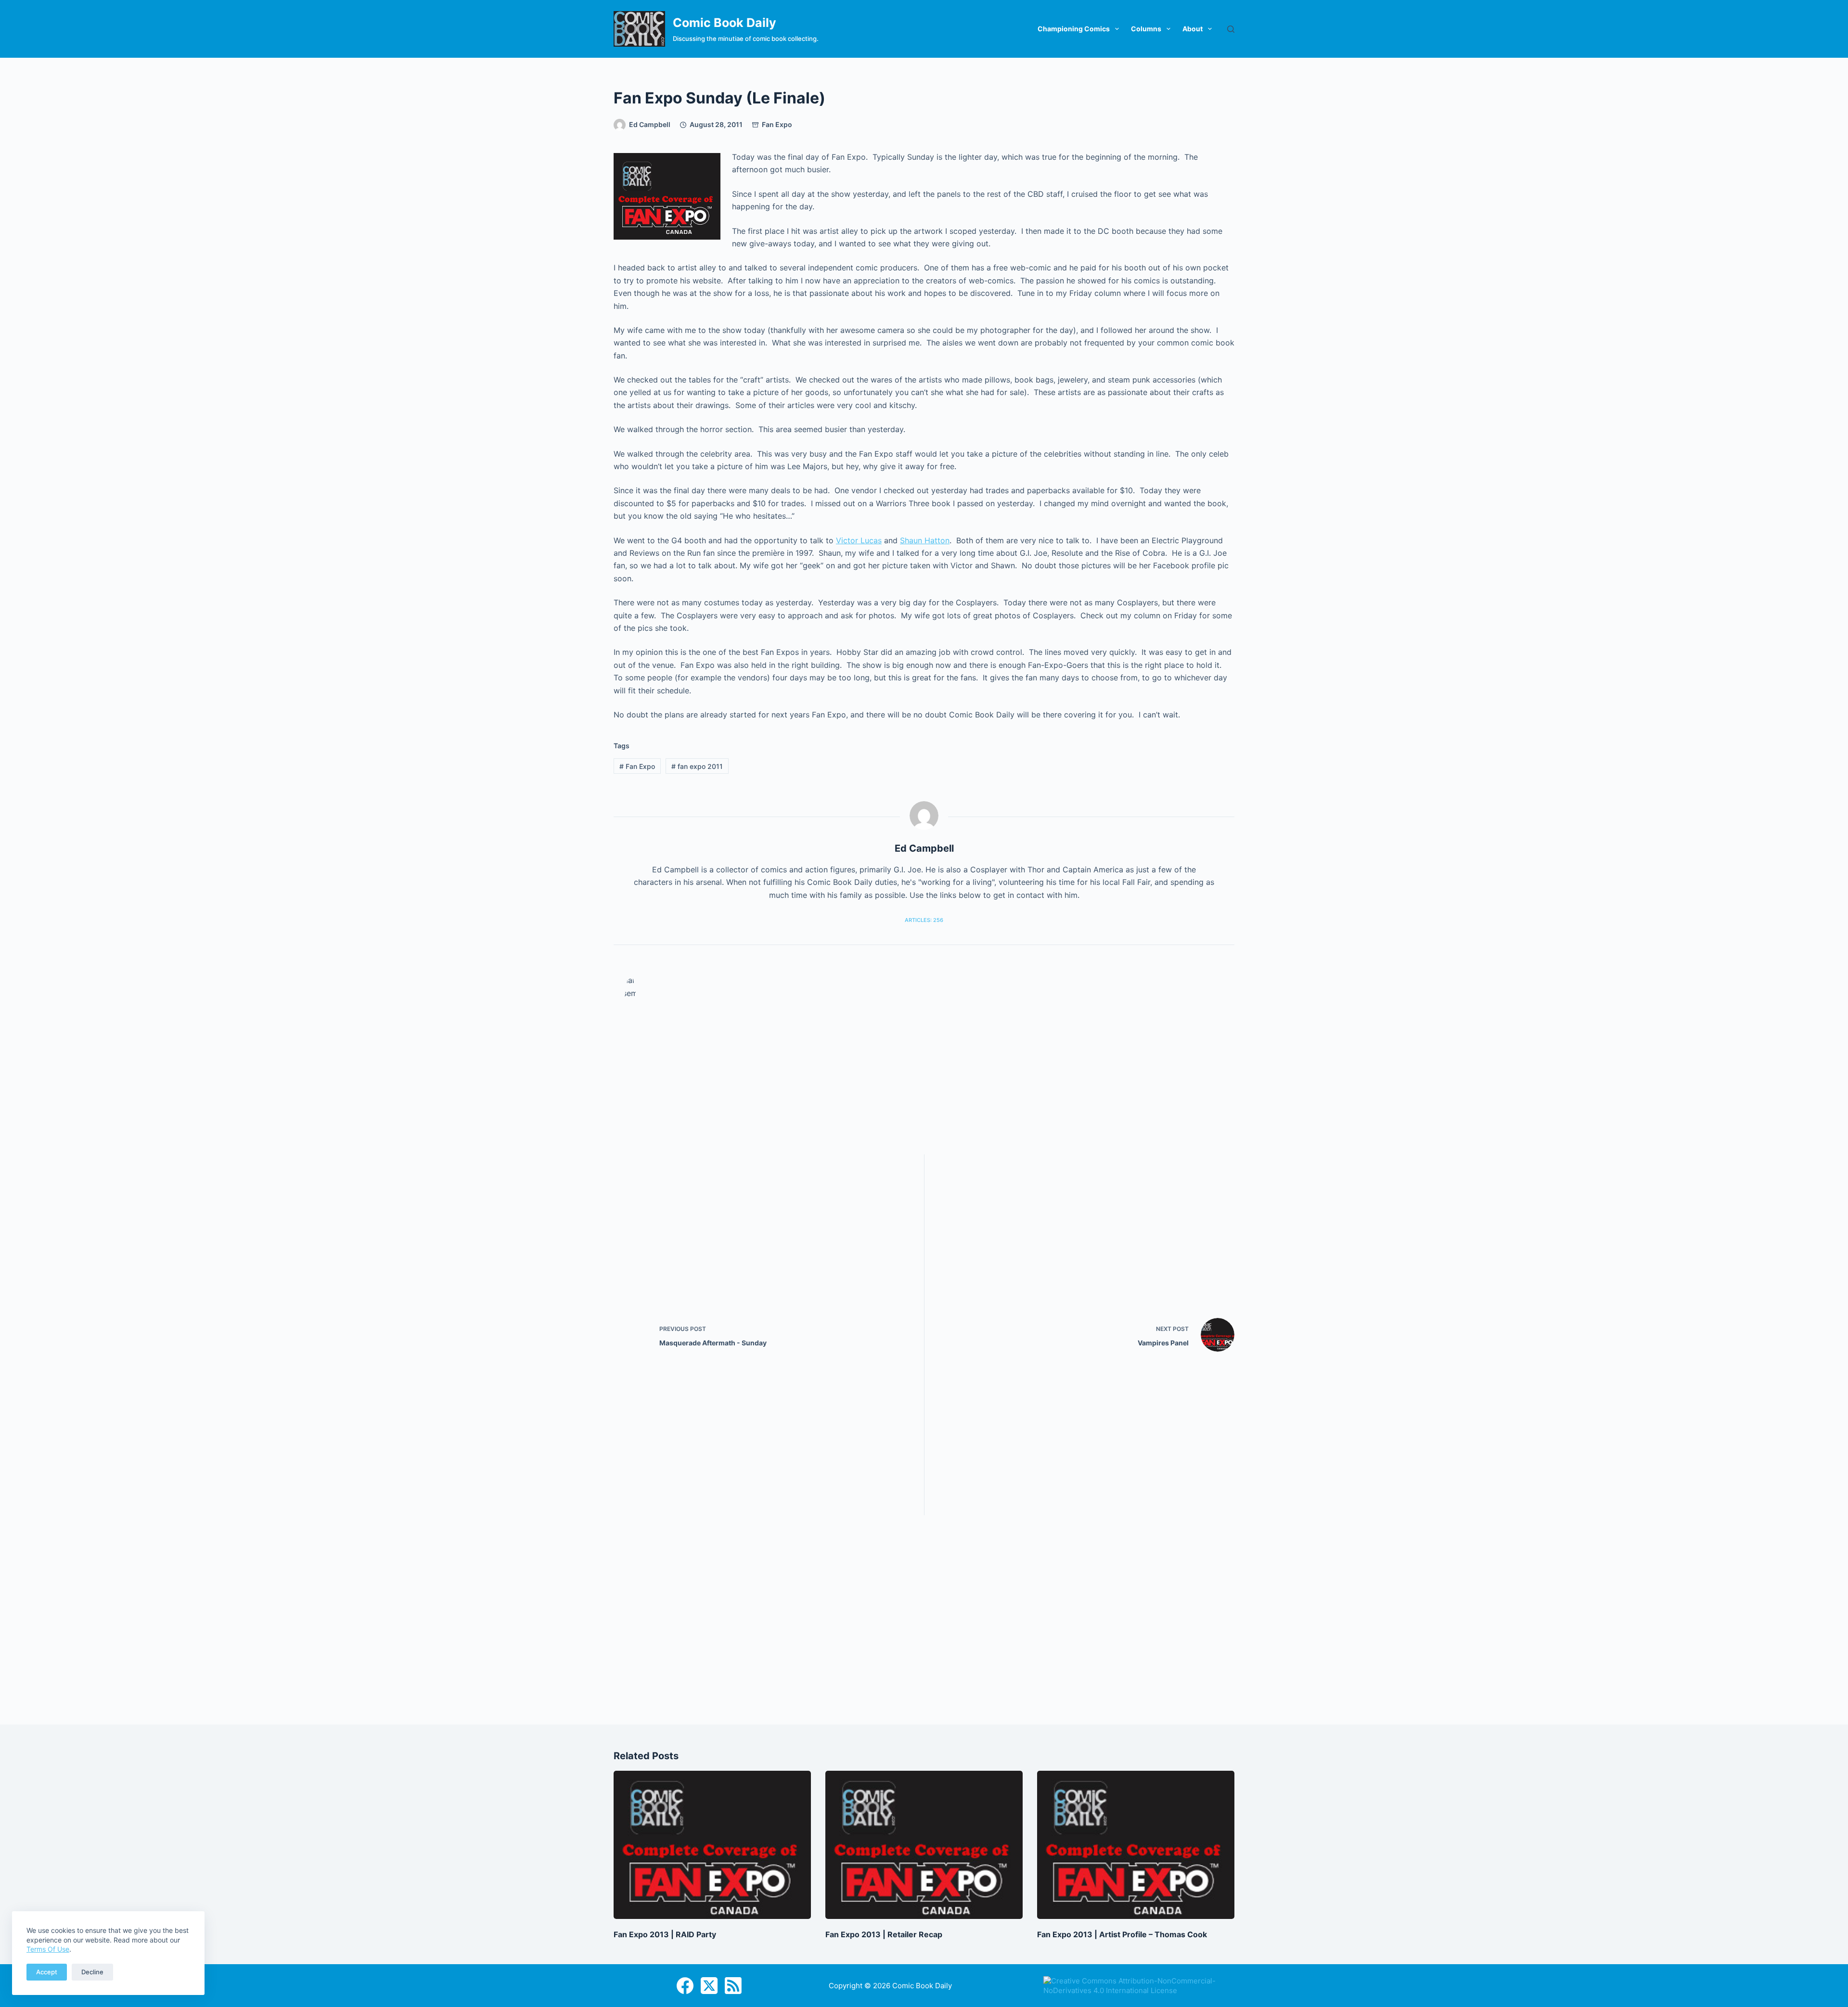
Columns (1146, 29)
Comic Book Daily (725, 23)
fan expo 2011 (697, 766)
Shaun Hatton (925, 540)
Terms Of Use (48, 1949)
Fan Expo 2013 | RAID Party (665, 1934)
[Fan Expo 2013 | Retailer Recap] (924, 1845)
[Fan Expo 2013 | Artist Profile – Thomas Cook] (1136, 1845)
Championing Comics (1074, 29)
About (1193, 29)
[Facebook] (685, 1986)
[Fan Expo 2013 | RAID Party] (712, 1845)
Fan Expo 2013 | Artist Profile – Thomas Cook (1122, 1934)
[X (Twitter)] (709, 1986)
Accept (47, 1972)
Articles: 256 (924, 920)
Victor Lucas (859, 540)
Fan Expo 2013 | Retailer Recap (884, 1934)
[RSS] (733, 1986)
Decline (92, 1972)
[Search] (1231, 29)
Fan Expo (777, 124)
